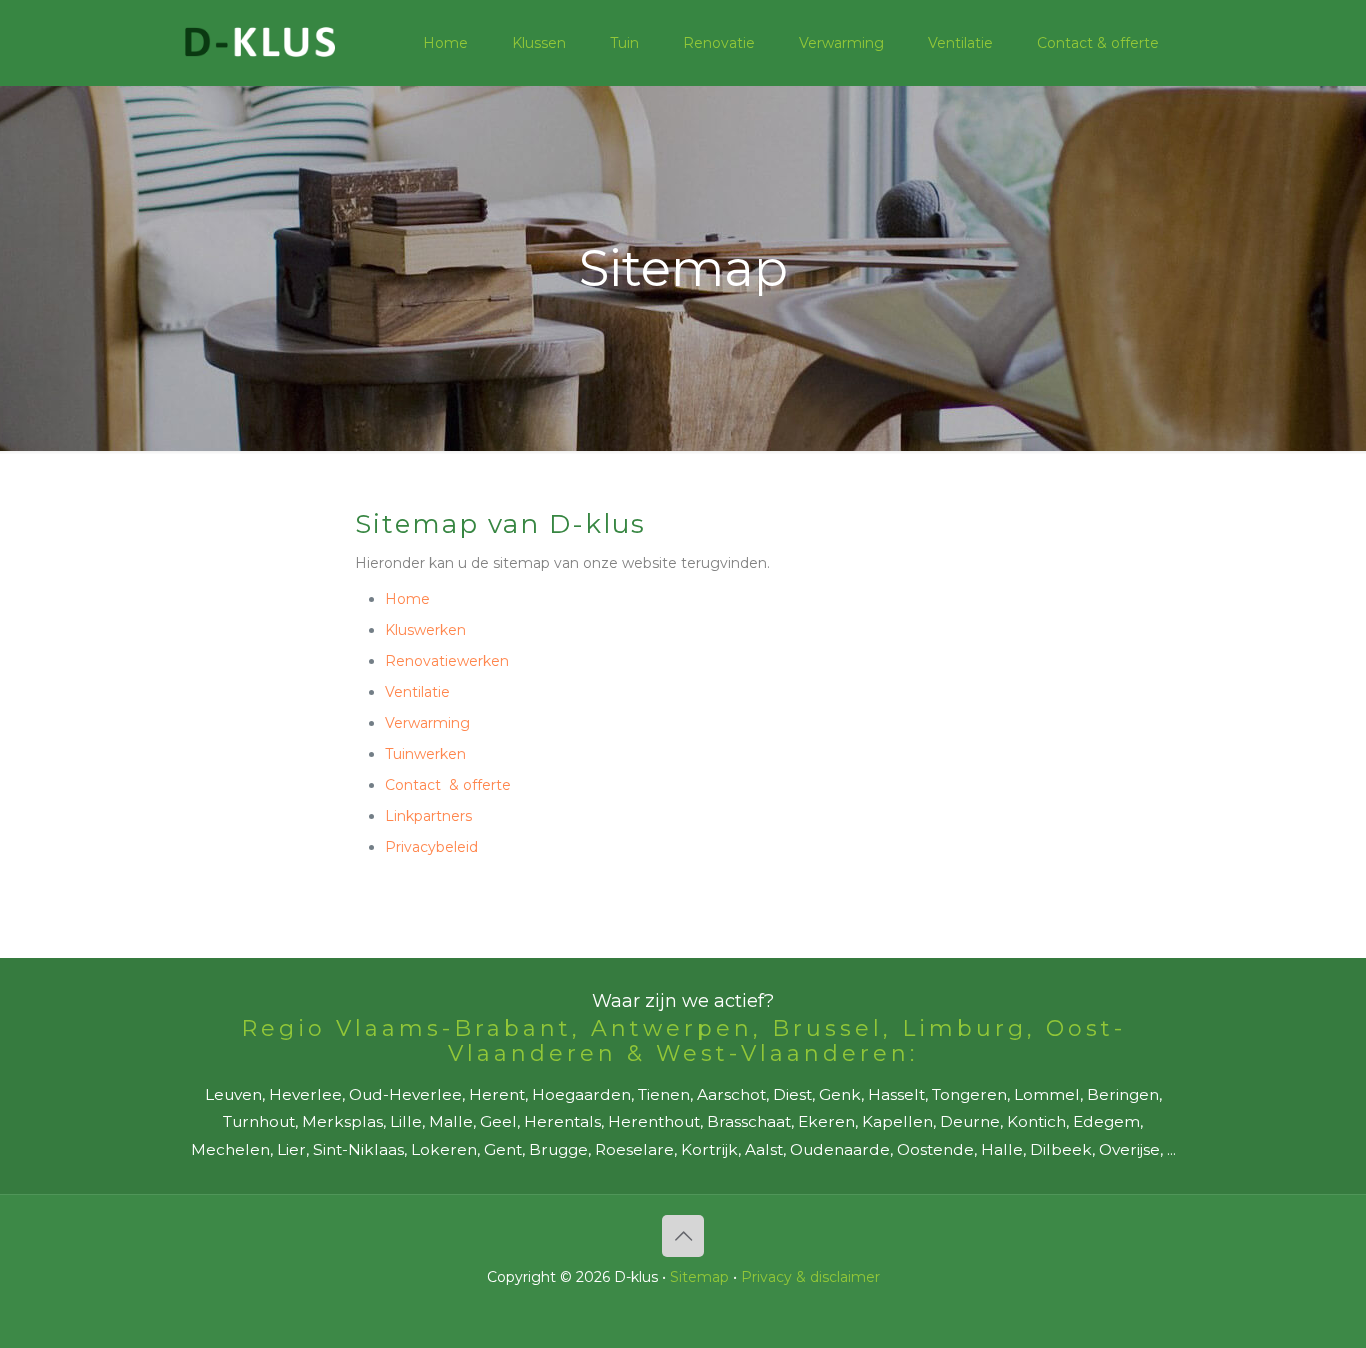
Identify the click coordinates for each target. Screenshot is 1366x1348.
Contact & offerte (448, 785)
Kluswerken (425, 630)
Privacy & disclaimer (810, 1277)
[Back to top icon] (683, 1236)
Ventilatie (417, 692)
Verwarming (427, 723)
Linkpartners (428, 816)
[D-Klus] (260, 42)
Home (407, 599)
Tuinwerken (425, 754)
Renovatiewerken (447, 661)
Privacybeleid (431, 847)
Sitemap (699, 1277)
